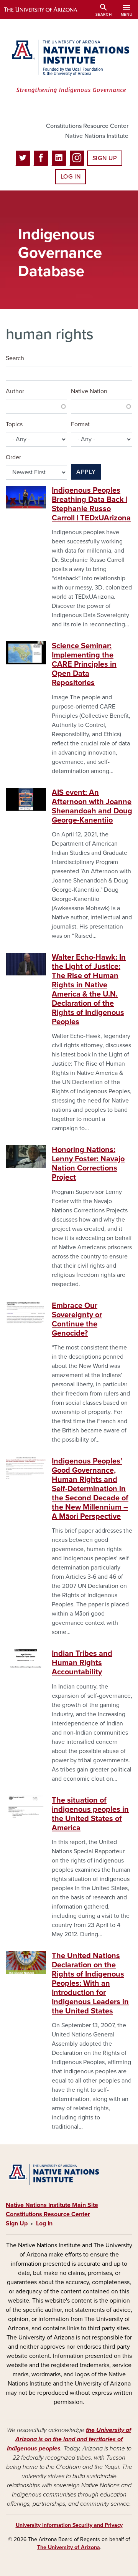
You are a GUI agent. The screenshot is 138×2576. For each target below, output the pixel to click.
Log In (71, 177)
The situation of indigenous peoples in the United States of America (90, 1814)
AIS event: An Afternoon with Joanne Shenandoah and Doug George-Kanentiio (92, 806)
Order (13, 457)
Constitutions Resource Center (87, 126)
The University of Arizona (69, 2547)
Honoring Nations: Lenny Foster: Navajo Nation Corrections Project (88, 1164)
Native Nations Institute (97, 136)
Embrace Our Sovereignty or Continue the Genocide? (77, 1319)
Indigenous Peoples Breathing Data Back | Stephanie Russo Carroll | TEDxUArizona (91, 504)
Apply (86, 472)
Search (15, 358)
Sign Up (105, 158)
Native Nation (89, 391)
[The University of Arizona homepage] (46, 10)
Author (15, 391)
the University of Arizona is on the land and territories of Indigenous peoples (69, 2439)
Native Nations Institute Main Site (52, 2205)
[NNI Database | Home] (69, 67)
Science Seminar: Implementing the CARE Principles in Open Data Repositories (84, 664)
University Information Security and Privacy (69, 2525)
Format (80, 424)
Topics (14, 424)
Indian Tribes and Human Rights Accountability (82, 1663)
